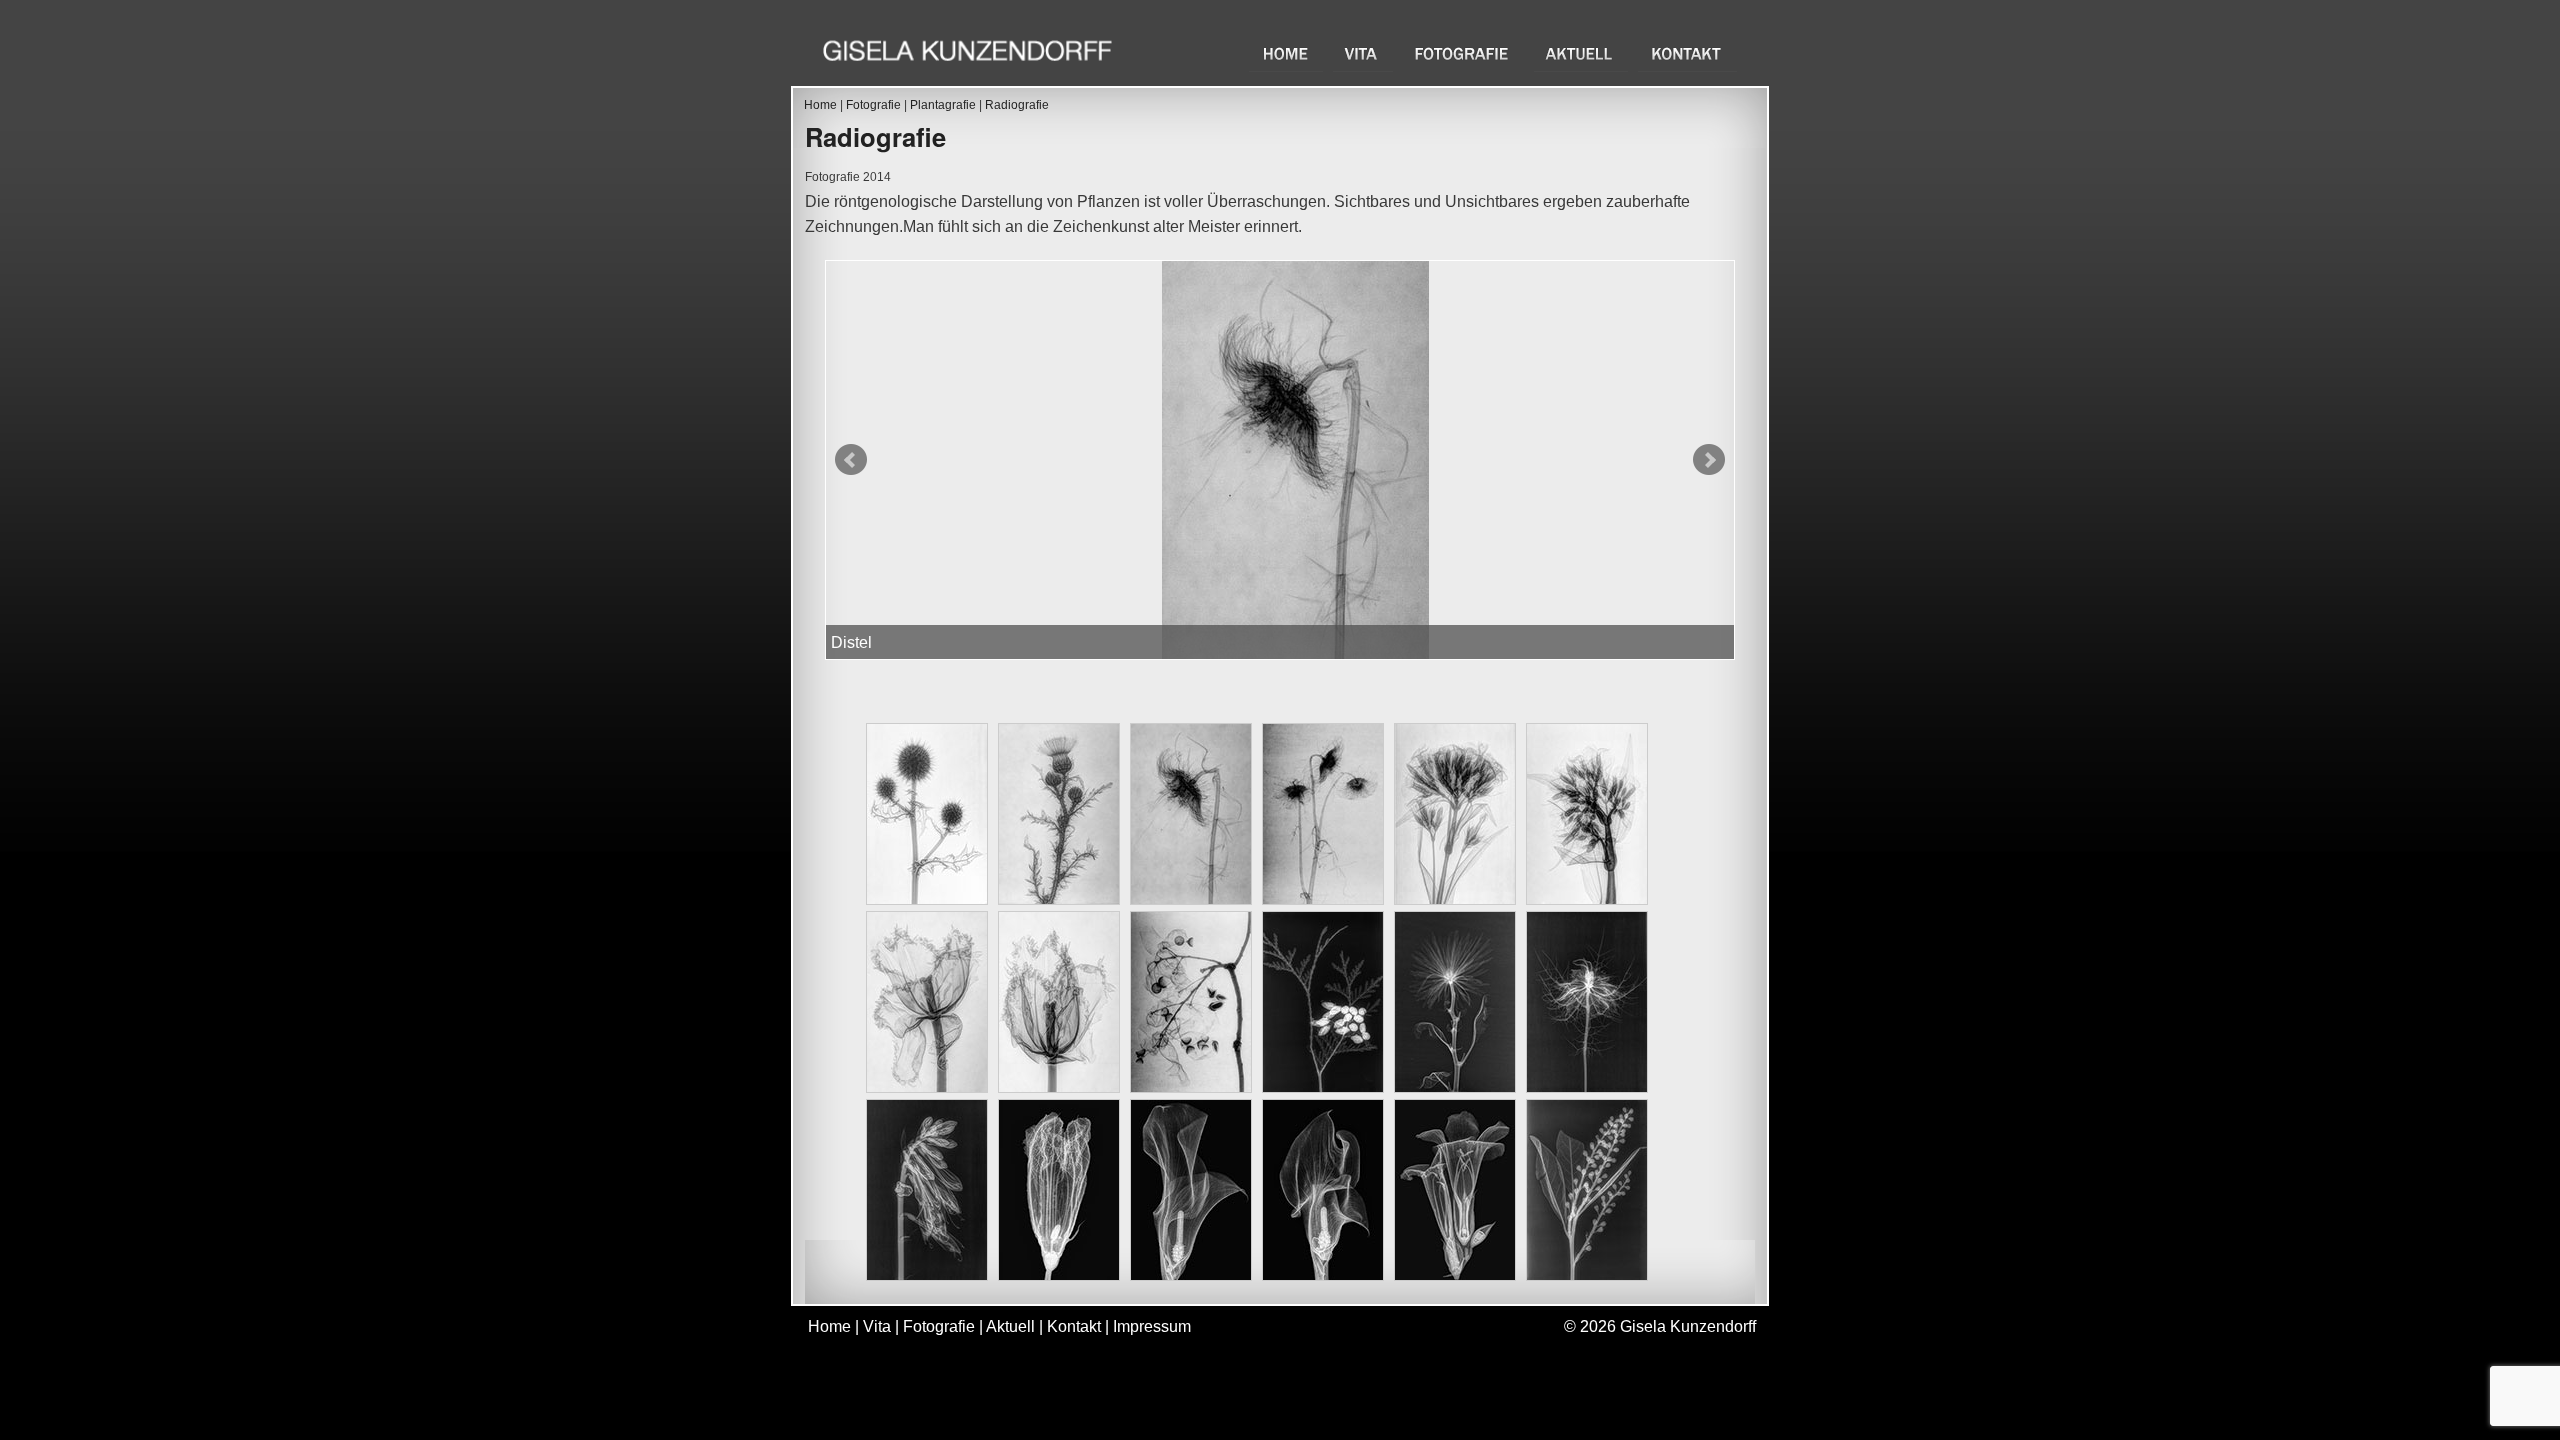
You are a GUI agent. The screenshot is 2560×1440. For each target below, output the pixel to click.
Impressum (1152, 1326)
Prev (851, 460)
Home (1286, 53)
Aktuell (1581, 53)
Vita (1363, 53)
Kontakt (1687, 53)
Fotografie (1463, 53)
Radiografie (1017, 105)
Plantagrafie (943, 105)
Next (1709, 460)
